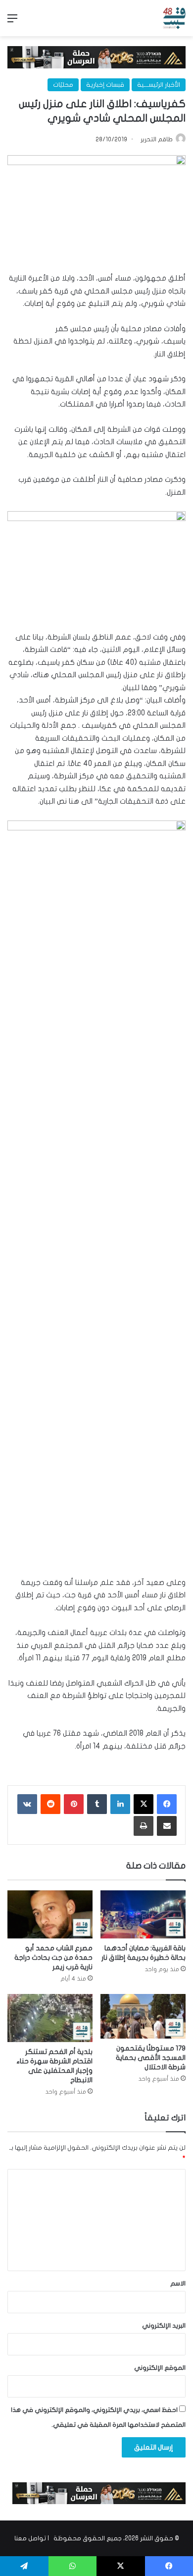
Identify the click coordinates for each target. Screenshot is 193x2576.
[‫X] (144, 1804)
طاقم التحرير (157, 139)
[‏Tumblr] (97, 1804)
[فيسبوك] (167, 1804)
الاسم (178, 2283)
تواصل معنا (30, 2538)
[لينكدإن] (120, 1804)
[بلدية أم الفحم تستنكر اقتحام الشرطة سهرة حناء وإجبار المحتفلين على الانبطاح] (50, 2018)
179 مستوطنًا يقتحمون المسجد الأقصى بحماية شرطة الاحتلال (151, 2058)
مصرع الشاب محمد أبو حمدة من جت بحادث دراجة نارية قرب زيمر (53, 1958)
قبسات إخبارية (105, 85)
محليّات (63, 85)
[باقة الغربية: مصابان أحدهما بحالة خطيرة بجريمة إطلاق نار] (143, 1914)
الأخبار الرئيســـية (159, 85)
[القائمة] (12, 22)
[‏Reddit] (50, 1804)
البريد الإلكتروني (164, 2326)
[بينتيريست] (74, 1804)
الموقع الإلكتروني (160, 2368)
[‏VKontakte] (27, 1804)
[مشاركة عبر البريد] (167, 1826)
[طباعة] (144, 1826)
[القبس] (174, 18)
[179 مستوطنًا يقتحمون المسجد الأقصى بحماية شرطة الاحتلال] (143, 2017)
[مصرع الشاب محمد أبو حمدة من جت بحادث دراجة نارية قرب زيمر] (50, 1914)
